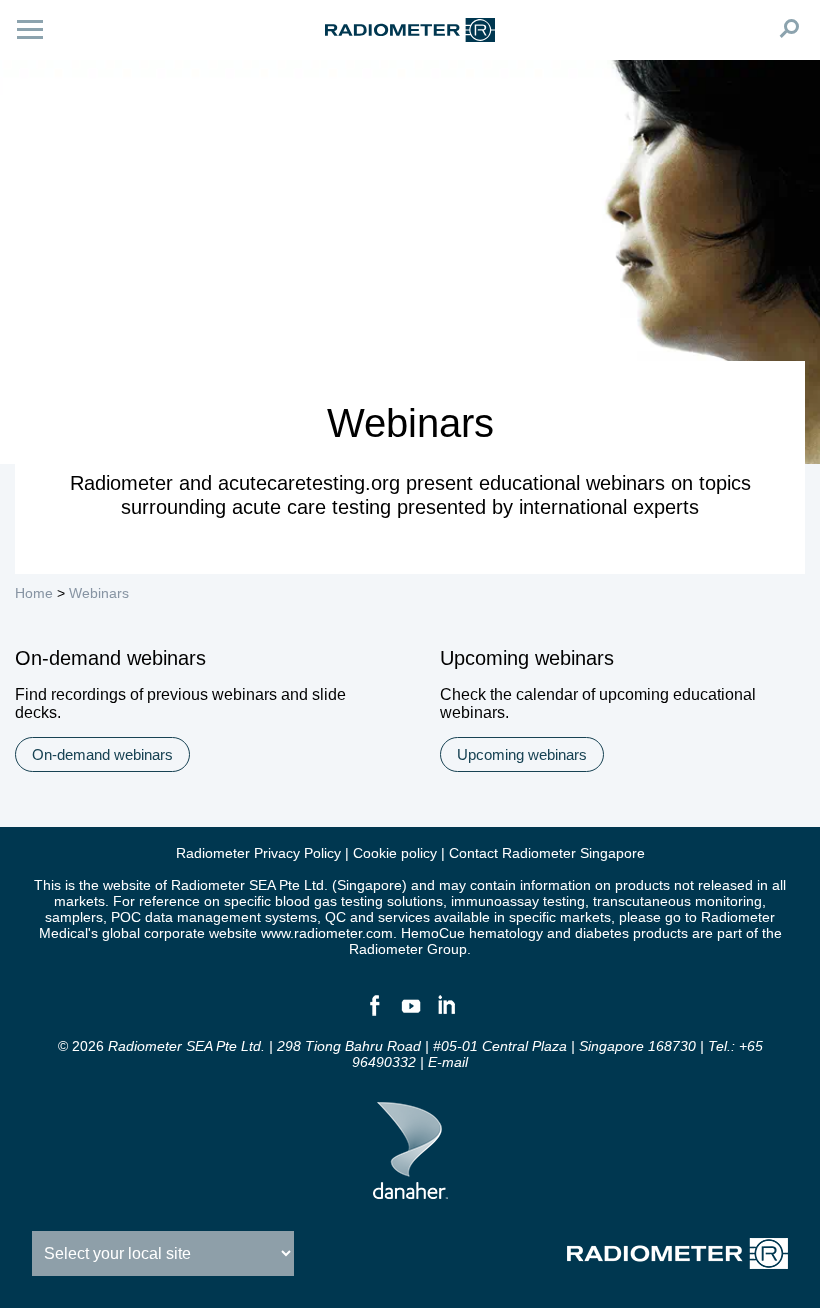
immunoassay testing (518, 901)
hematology (506, 933)
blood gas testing (329, 901)
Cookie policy (395, 853)
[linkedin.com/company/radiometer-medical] (446, 1014)
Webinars (99, 593)
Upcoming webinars (522, 754)
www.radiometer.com (327, 933)
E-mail (448, 1062)
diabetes (602, 933)
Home (34, 593)
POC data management (186, 917)
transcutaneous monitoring (677, 901)
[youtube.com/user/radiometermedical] (410, 1014)
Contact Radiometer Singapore (547, 853)
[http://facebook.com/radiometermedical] (374, 1014)
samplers (74, 917)
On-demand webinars (102, 754)
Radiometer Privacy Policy (258, 853)
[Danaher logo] (410, 1191)
